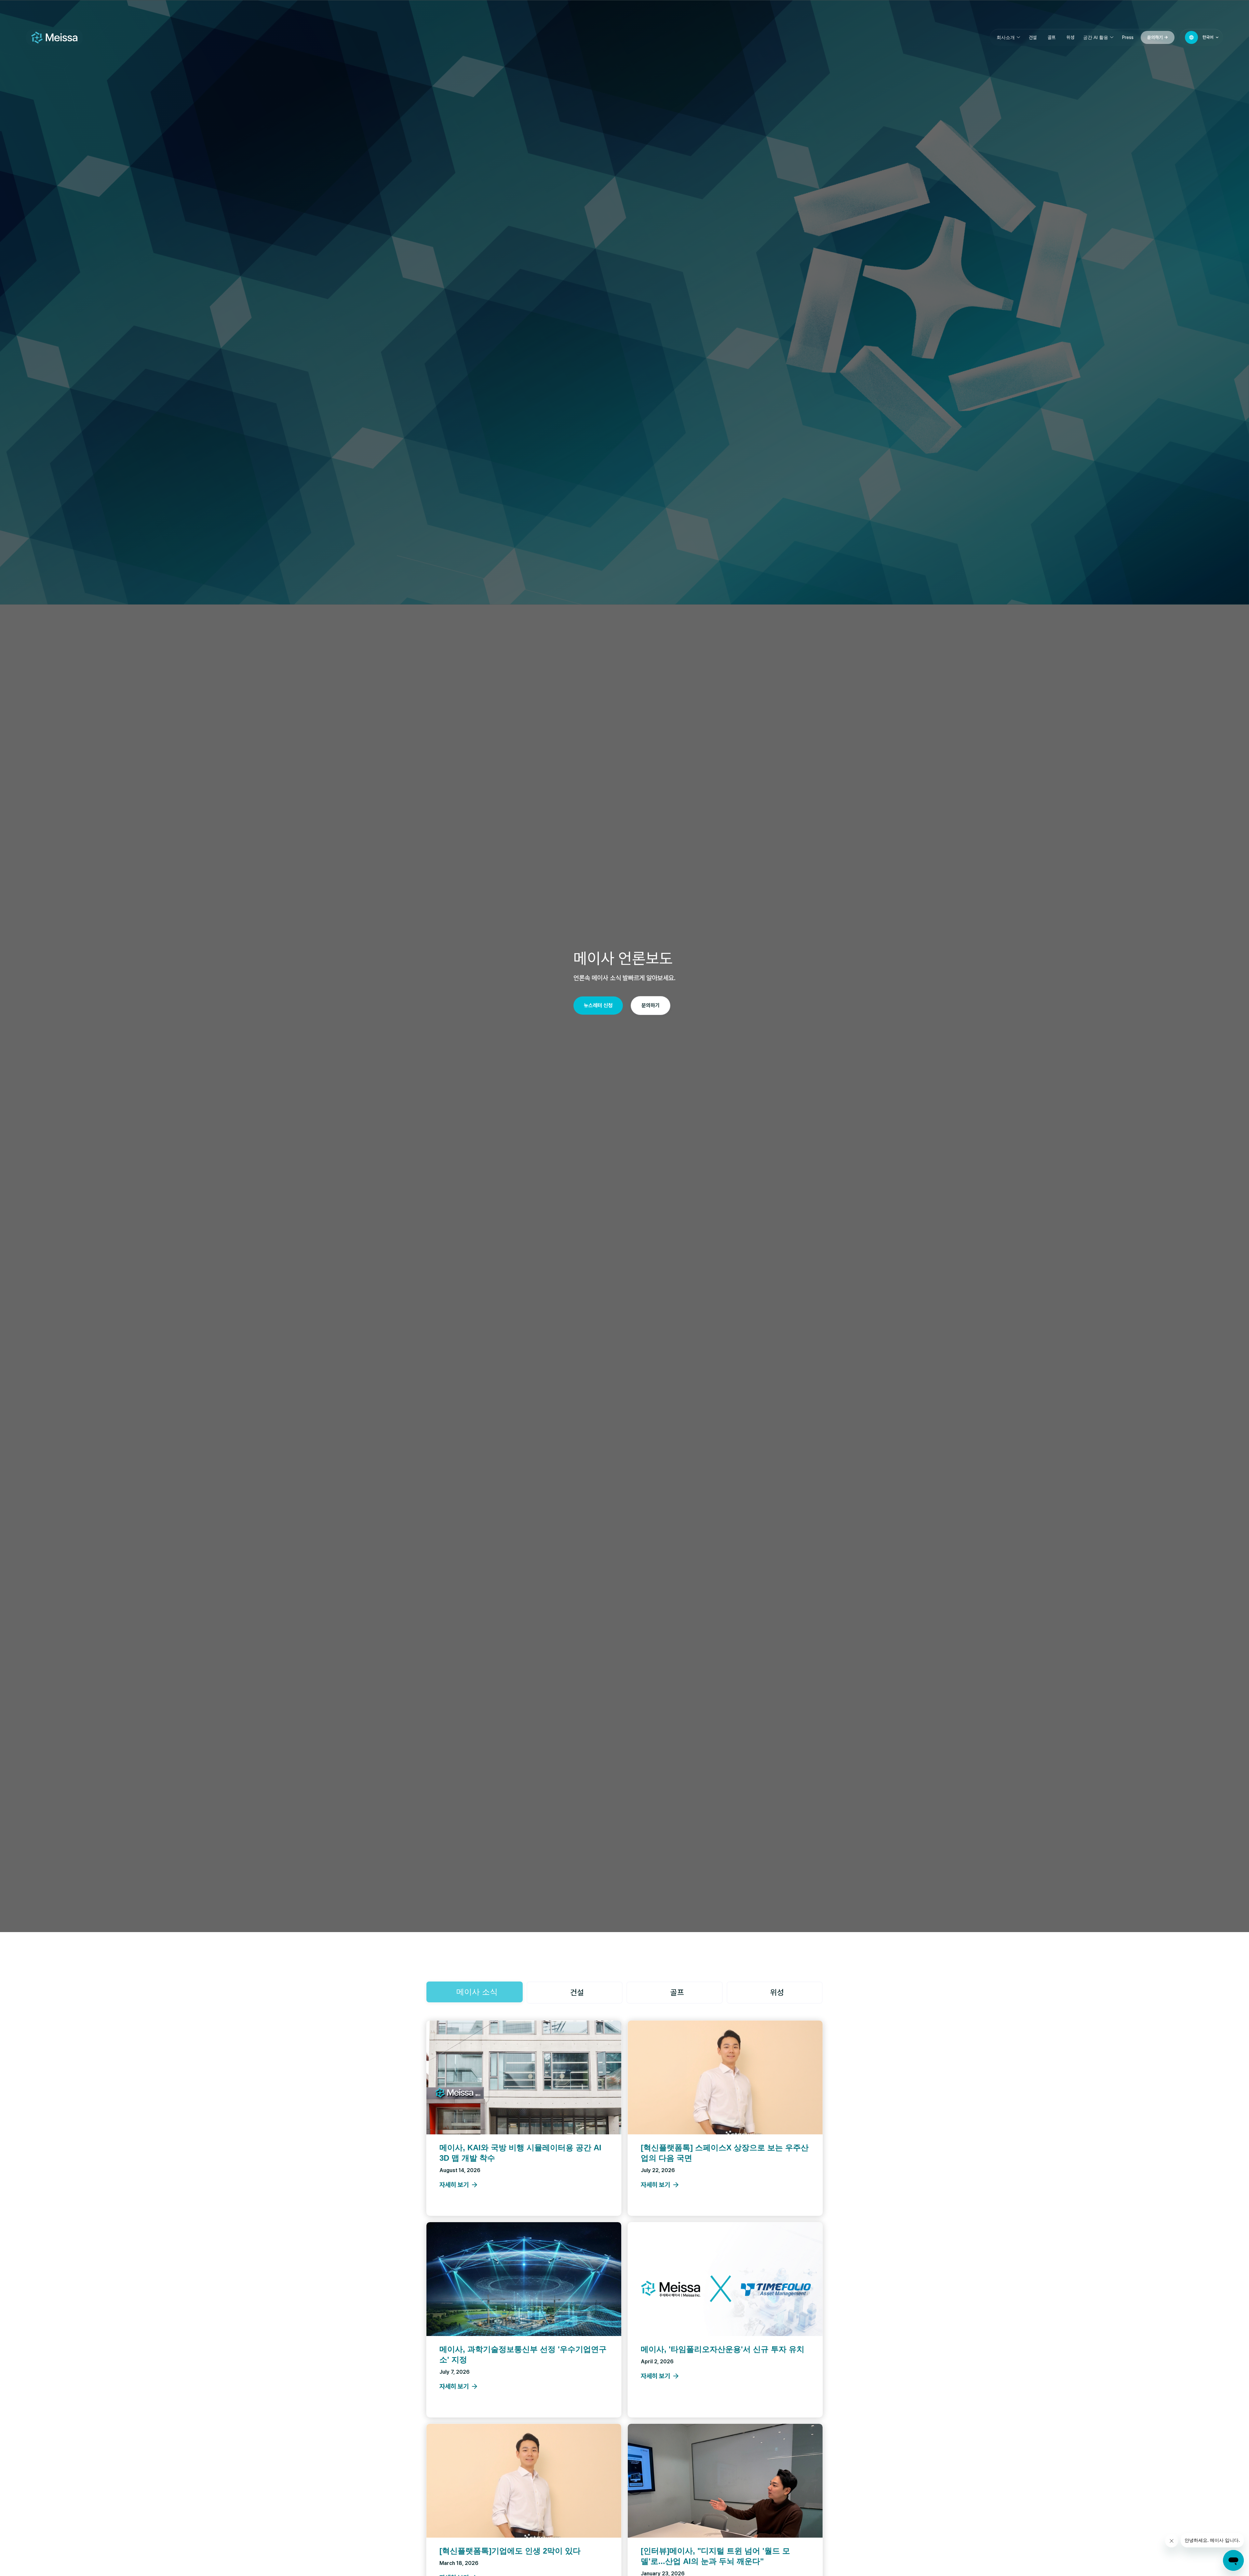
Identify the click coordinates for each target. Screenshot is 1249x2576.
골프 (1052, 37)
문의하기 (651, 1005)
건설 (1033, 37)
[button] (1008, 37)
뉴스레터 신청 (598, 1005)
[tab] (475, 1992)
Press (1128, 37)
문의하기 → (1158, 37)
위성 (1070, 37)
